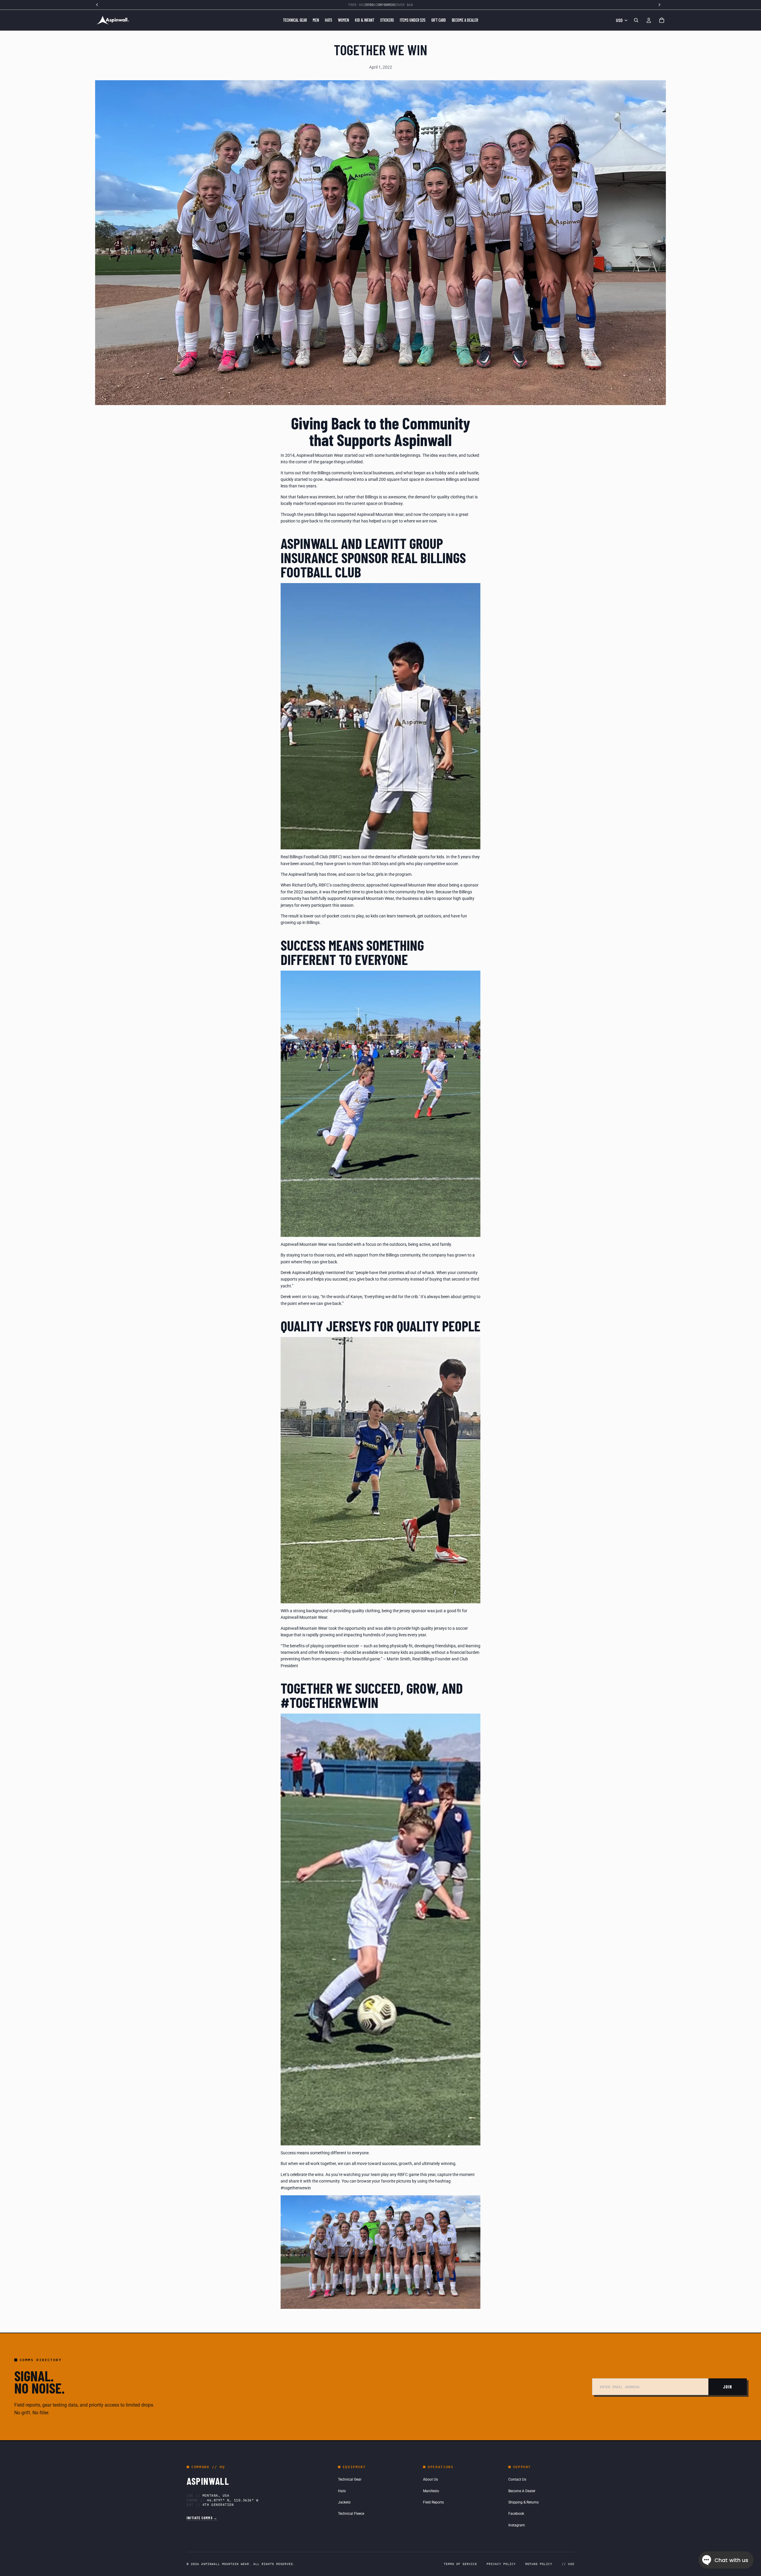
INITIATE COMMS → (202, 2518)
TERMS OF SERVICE (460, 2564)
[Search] (636, 20)
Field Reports (433, 2502)
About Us (430, 2479)
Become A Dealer (522, 2491)
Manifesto (431, 2491)
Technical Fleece (351, 2514)
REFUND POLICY (539, 2564)
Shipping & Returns (523, 2502)
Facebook (516, 2514)
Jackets (344, 2502)
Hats (342, 2491)
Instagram (517, 2525)
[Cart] (662, 20)
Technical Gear (350, 2479)
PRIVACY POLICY (501, 2564)
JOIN (728, 2387)
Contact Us (517, 2479)
